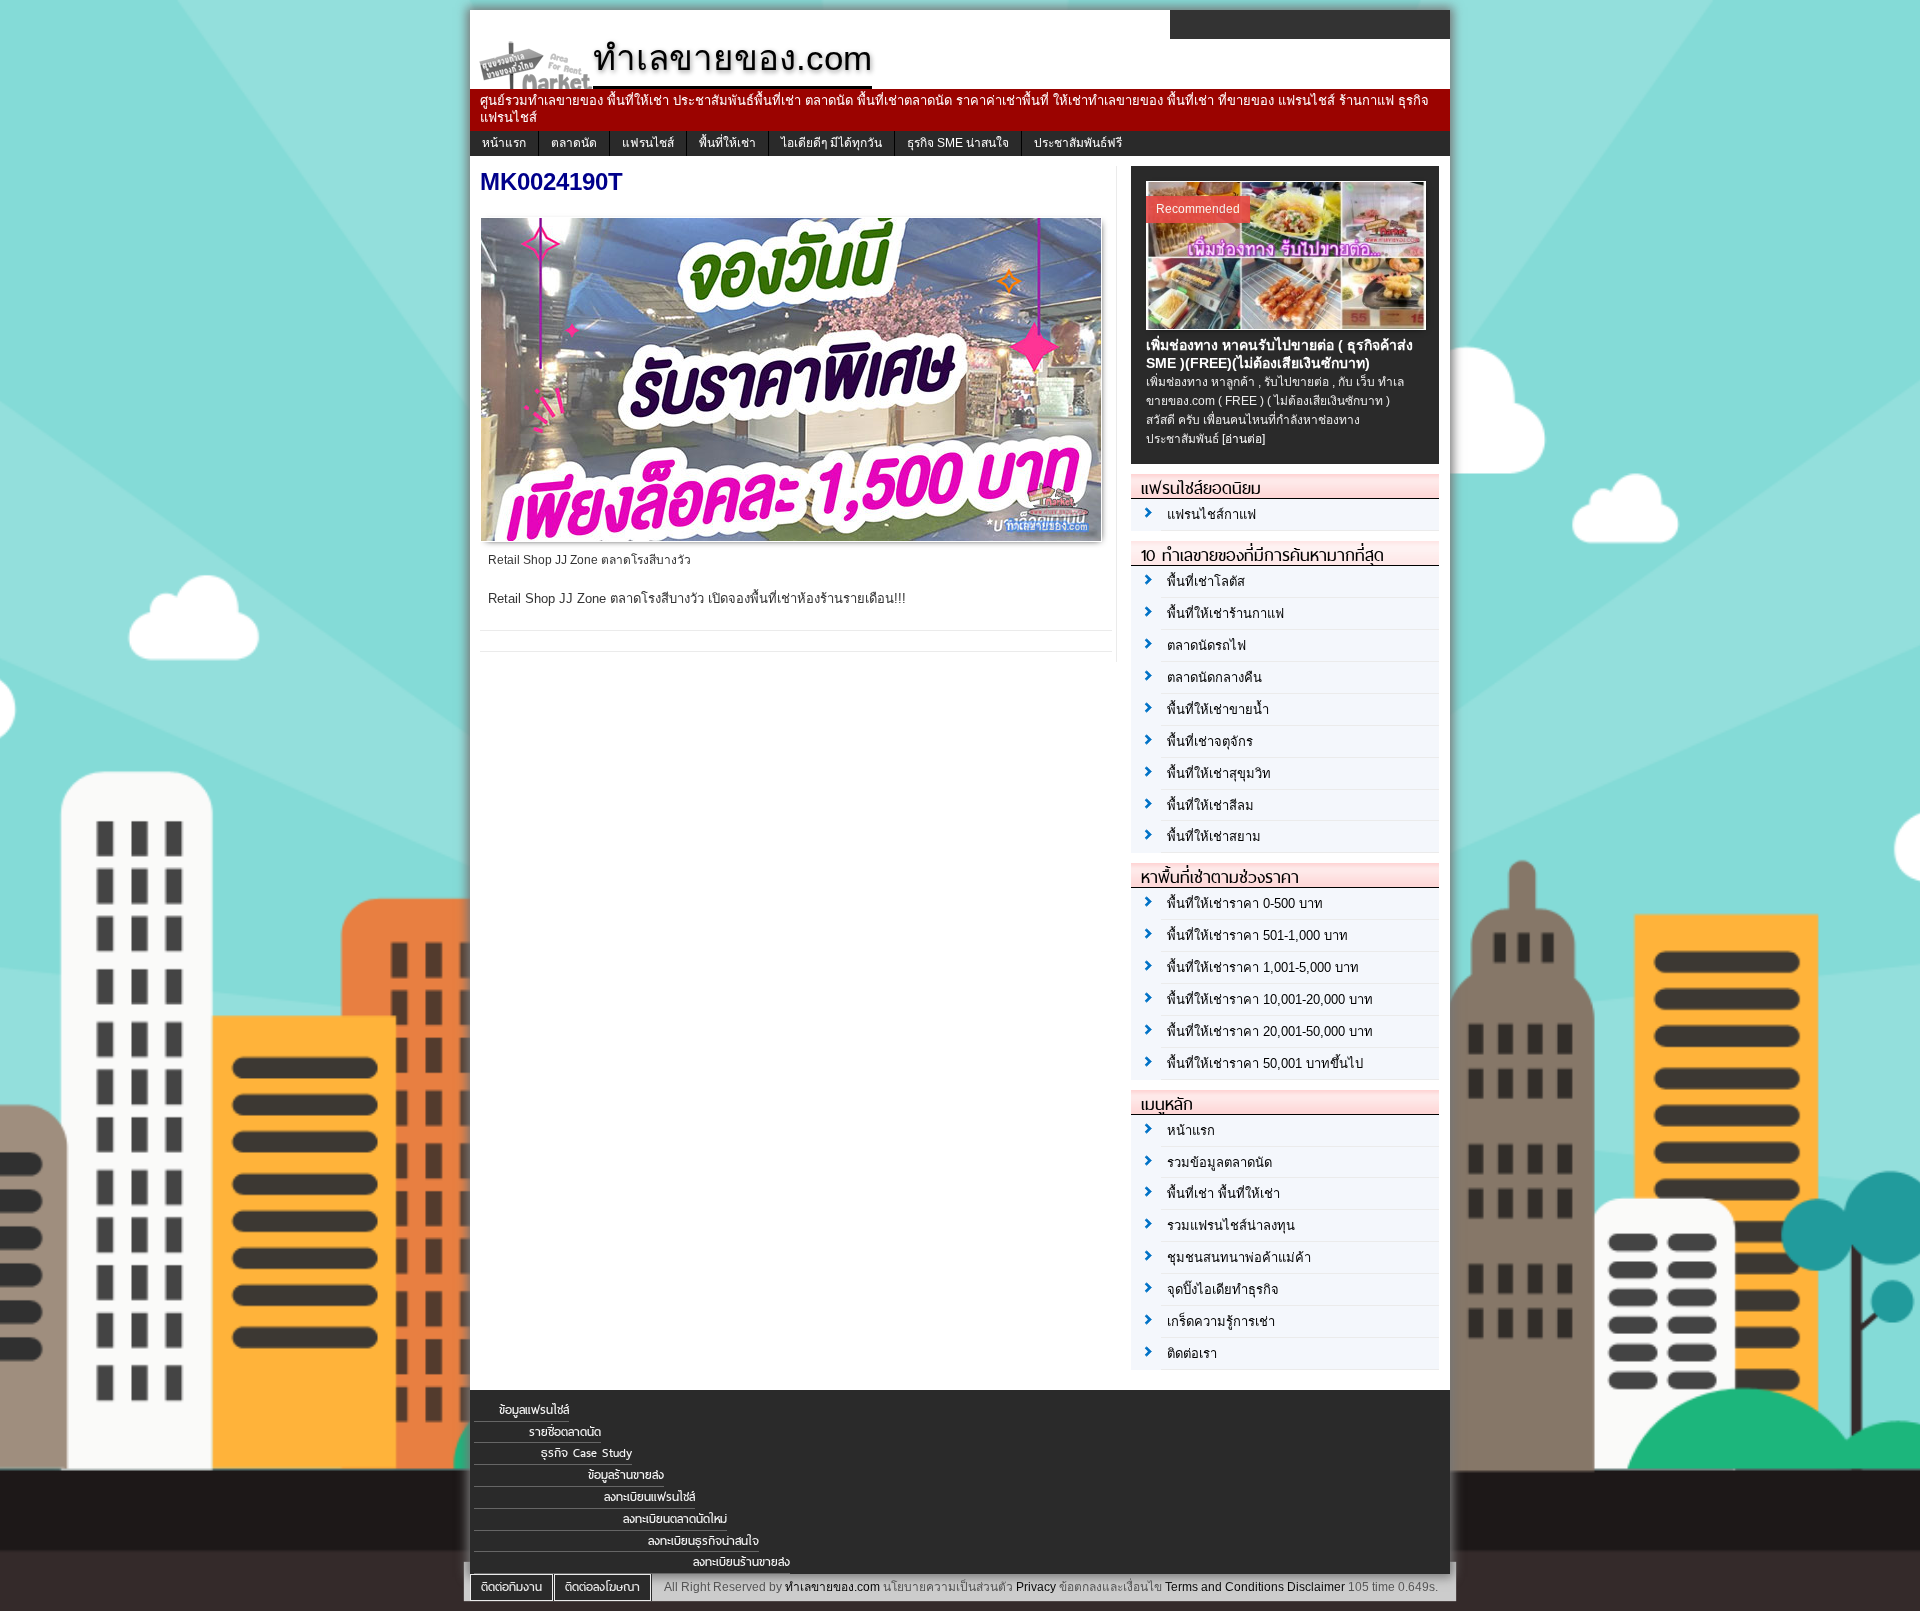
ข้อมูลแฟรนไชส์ (534, 1410)
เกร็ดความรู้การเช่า (1221, 1321)
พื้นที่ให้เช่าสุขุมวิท (1219, 773)
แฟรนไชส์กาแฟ (1211, 514)
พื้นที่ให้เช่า (727, 143)
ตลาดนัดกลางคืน (1214, 677)
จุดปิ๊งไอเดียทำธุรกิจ (1223, 1289)
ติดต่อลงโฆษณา (602, 1587)
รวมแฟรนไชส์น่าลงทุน (1231, 1225)
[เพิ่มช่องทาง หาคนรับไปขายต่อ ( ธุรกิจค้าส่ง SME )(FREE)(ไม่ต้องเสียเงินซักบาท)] (1288, 325)
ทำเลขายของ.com (832, 1587)
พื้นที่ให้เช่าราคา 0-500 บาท (1245, 903)
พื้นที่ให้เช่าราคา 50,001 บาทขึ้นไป (1265, 1063)
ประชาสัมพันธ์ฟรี (1078, 143)
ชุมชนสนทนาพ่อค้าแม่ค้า (1239, 1257)
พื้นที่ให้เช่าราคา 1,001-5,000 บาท (1263, 967)
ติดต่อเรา (1192, 1353)
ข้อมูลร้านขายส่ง (626, 1475)
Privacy (1036, 1587)
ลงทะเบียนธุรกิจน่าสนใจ (703, 1541)
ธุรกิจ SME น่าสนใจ (958, 143)
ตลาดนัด (574, 143)
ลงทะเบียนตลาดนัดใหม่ (675, 1519)
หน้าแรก (504, 143)
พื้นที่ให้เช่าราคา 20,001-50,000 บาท (1270, 1031)
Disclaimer (1316, 1587)
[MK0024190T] (793, 535)
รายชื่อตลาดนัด (565, 1432)
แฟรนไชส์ (648, 143)
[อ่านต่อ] (1243, 439)
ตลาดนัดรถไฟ (1206, 645)
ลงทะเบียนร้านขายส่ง (741, 1562)
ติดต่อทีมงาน (511, 1587)
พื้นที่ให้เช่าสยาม (1214, 836)
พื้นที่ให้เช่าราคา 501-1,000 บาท (1257, 935)
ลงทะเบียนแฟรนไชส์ (649, 1497)
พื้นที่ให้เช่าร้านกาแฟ (1225, 613)
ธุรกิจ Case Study (586, 1453)
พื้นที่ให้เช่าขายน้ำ (1218, 709)
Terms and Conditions (1224, 1587)
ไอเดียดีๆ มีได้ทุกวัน (831, 143)
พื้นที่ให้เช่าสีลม (1210, 805)
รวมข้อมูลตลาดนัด (1219, 1162)
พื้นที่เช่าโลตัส (1206, 581)
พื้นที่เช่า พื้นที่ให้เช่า (1223, 1193)
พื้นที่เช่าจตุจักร (1210, 741)
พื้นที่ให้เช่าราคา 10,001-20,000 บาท (1270, 999)
